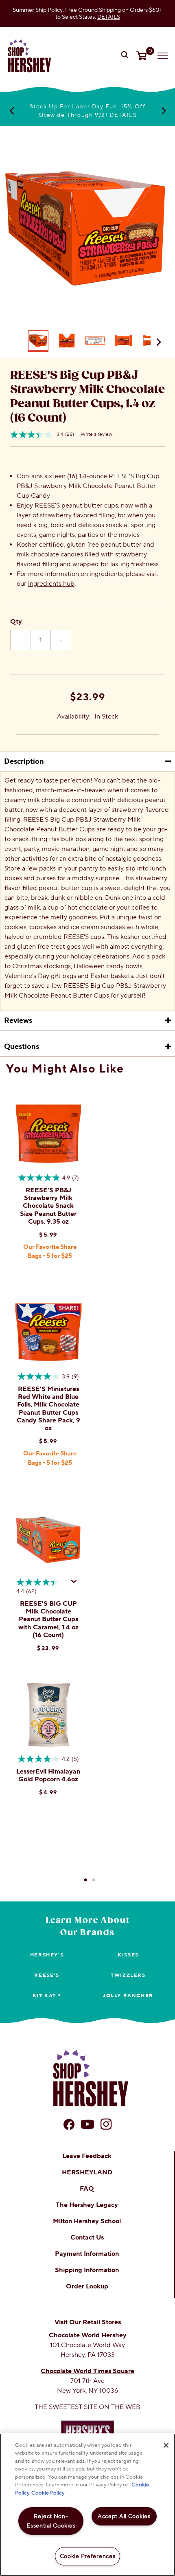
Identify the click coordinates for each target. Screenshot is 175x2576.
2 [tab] (94, 1880)
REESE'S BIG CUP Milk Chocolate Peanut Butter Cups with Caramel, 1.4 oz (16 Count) (48, 1619)
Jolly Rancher (128, 1996)
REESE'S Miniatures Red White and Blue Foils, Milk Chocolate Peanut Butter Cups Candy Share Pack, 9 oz (48, 1409)
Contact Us (87, 2238)
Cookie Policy (48, 2493)
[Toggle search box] (126, 56)
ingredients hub (51, 584)
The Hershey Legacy (87, 2205)
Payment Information (87, 2254)
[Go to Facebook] (69, 2124)
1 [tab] (85, 1880)
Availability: (74, 717)
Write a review (96, 434)
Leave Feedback (87, 2156)
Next (164, 110)
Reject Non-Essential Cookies (51, 2521)
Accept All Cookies (124, 2516)
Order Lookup (87, 2286)
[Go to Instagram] (106, 2124)
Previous (11, 110)
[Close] (166, 2445)
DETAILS (109, 17)
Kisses (128, 1955)
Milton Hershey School (87, 2221)
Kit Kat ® (47, 1996)
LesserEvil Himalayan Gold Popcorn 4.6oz (48, 1775)
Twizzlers (128, 1975)
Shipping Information (87, 2270)
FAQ (87, 2189)
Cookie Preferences (88, 2556)
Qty (16, 622)
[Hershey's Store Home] (30, 56)
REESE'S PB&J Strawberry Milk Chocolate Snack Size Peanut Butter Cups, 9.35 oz (48, 1206)
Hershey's (47, 1955)
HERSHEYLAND (87, 2172)
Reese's (47, 1975)
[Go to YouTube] (87, 2124)
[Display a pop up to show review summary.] (75, 1584)
